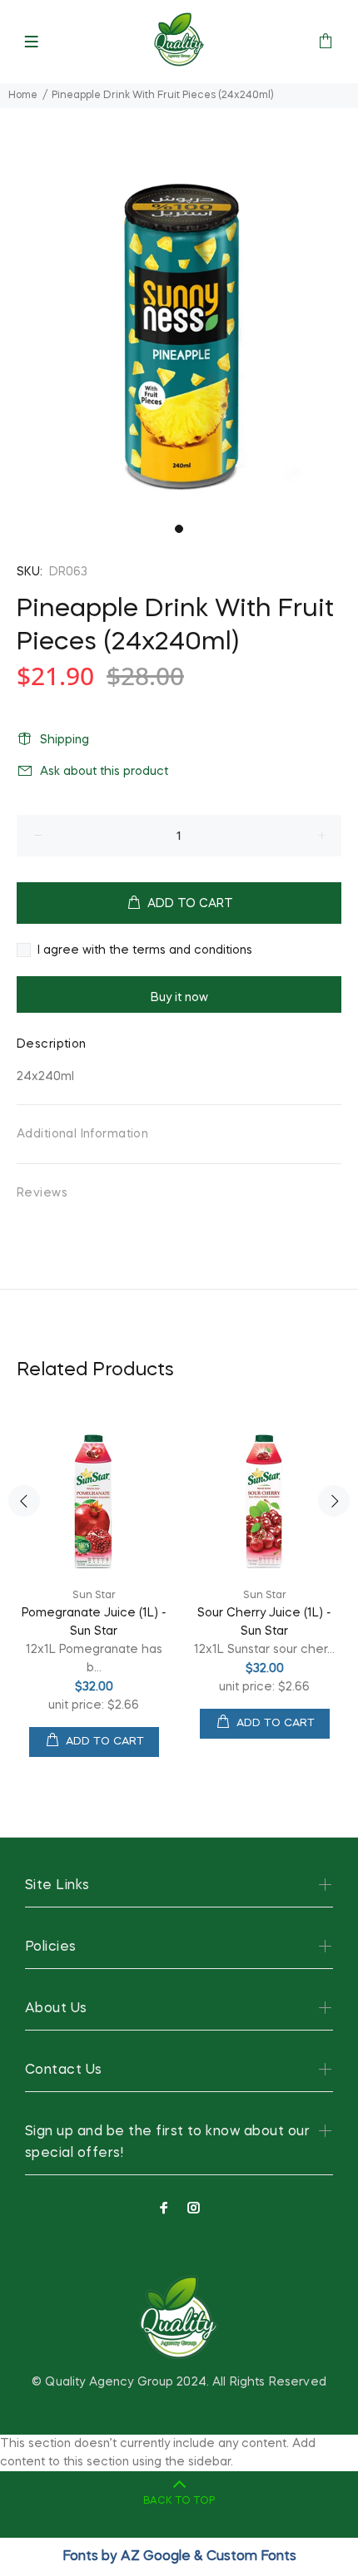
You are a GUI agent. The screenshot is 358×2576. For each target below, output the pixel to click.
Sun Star (94, 1596)
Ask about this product (104, 772)
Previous (24, 1501)
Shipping (65, 740)
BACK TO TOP (179, 2501)
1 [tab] (179, 529)
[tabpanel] (179, 337)
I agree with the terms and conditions (145, 950)
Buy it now (179, 998)
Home (23, 96)
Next (334, 1501)
